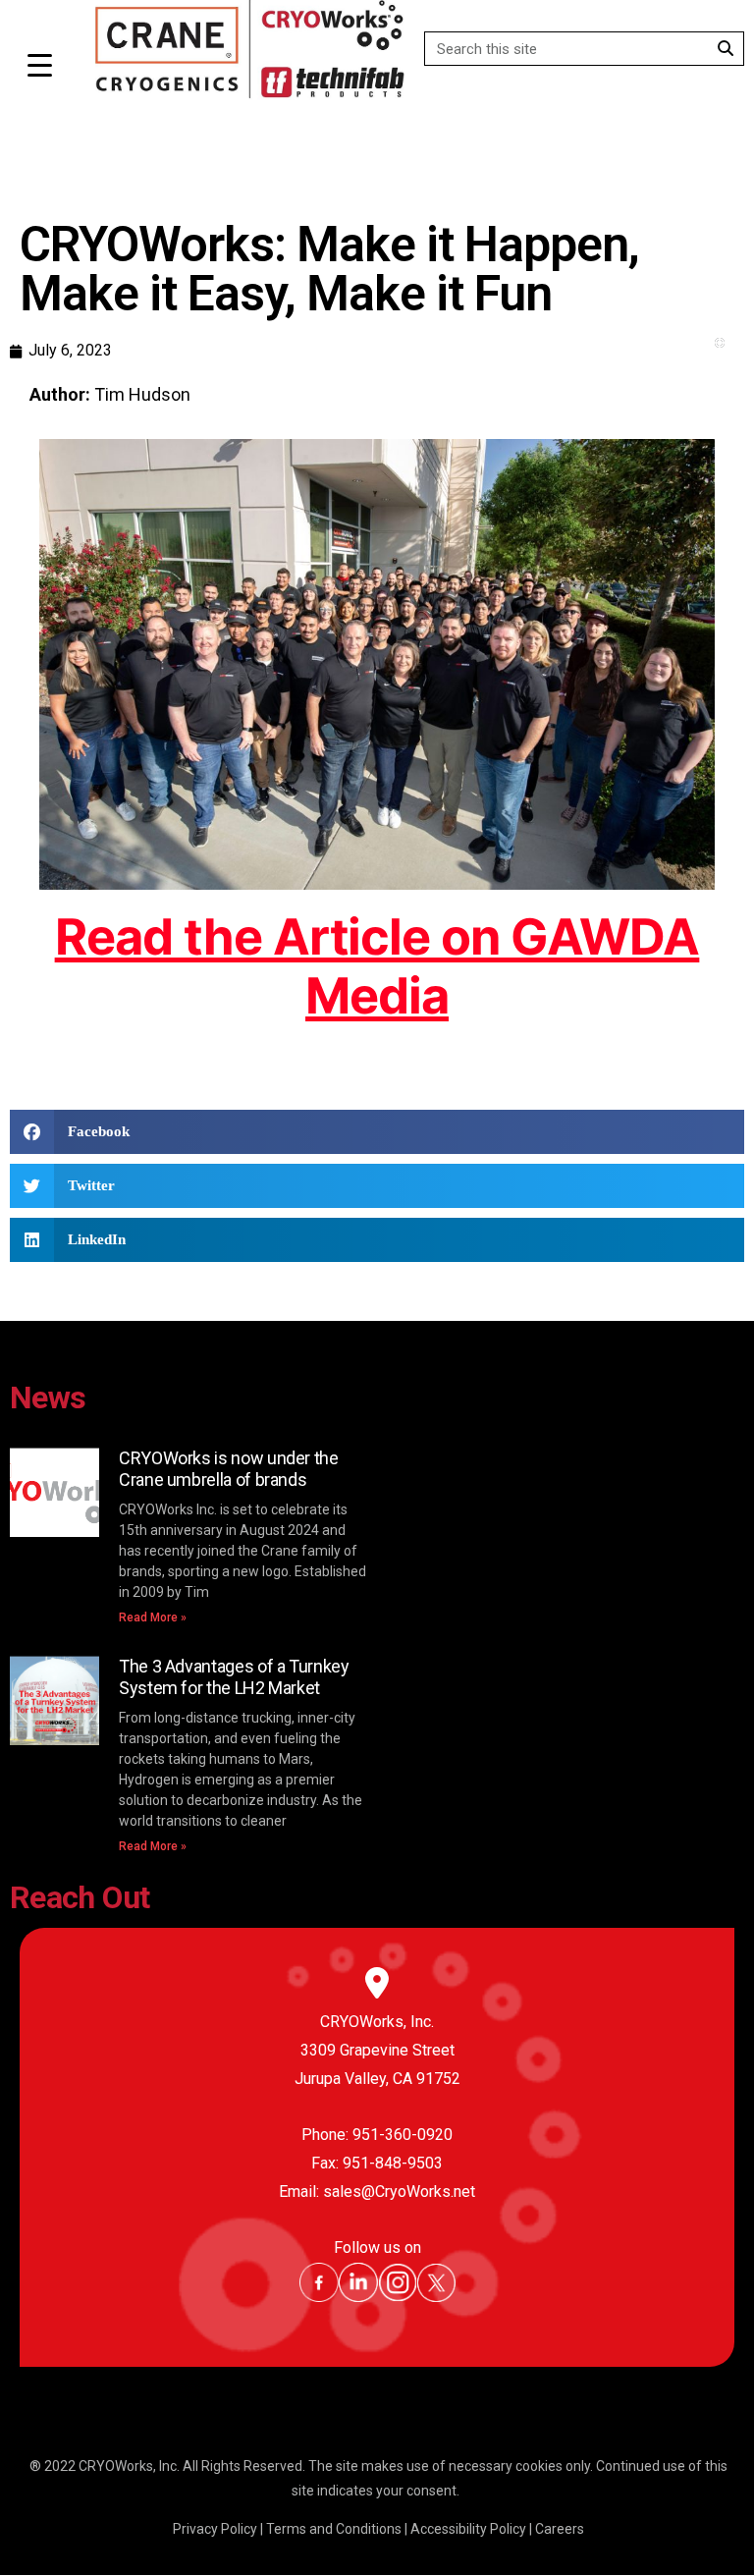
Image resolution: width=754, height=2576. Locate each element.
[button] (377, 1132)
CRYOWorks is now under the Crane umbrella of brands (229, 1469)
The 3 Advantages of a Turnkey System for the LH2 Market (234, 1677)
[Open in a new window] (319, 2297)
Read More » (153, 1617)
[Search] (726, 49)
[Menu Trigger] (40, 65)
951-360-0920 (403, 2135)
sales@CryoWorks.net (399, 2192)
